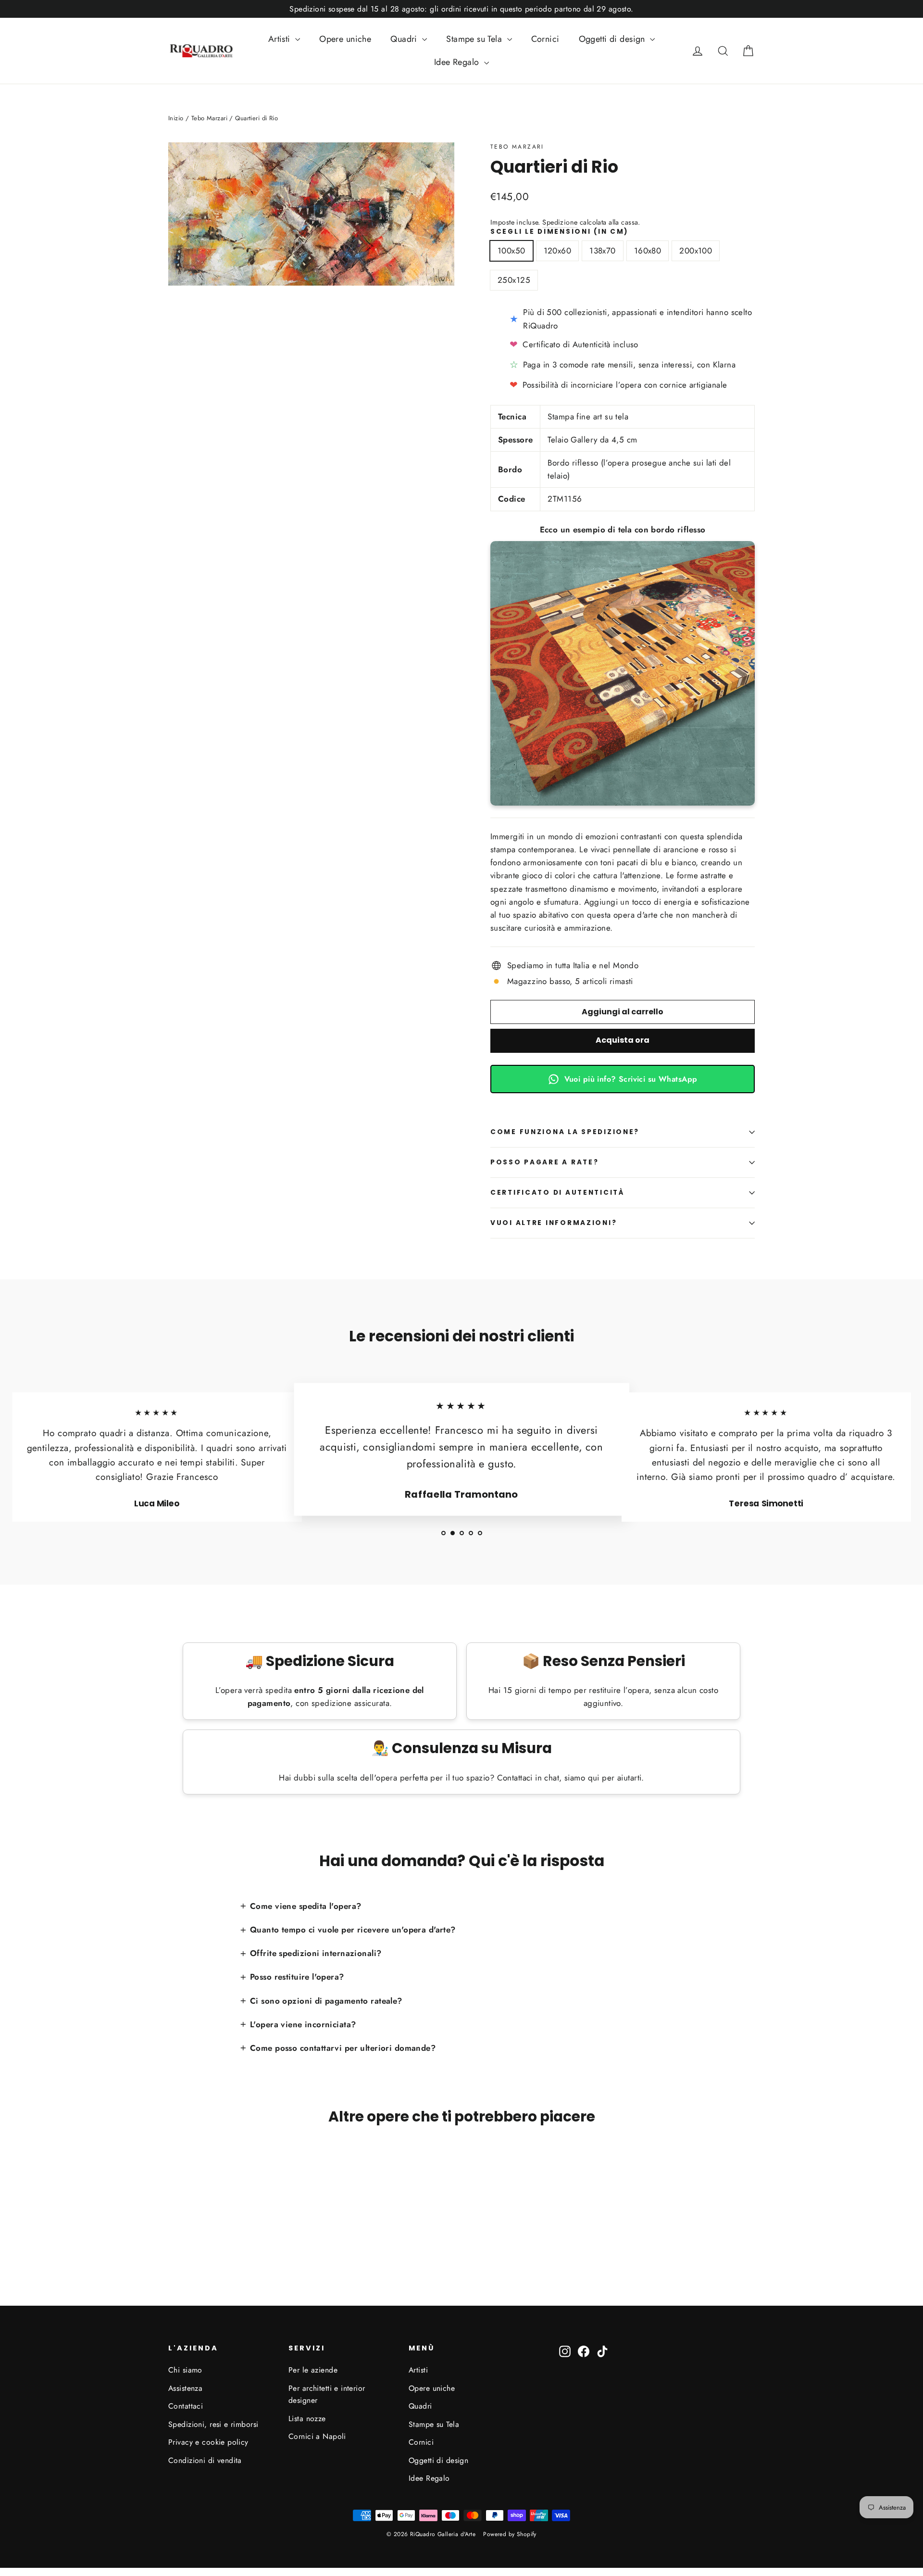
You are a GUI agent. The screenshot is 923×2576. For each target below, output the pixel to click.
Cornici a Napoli (317, 2436)
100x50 (511, 251)
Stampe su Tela (475, 39)
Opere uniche (345, 39)
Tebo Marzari (517, 147)
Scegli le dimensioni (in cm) (560, 232)
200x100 (696, 251)
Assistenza (185, 2388)
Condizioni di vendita (205, 2460)
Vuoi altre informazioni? (554, 1223)
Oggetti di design (613, 39)
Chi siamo (185, 2370)
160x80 (648, 251)
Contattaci (186, 2406)
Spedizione (560, 222)
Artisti (281, 39)
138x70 (603, 251)
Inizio (176, 118)
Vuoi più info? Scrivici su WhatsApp (631, 1079)
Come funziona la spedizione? (565, 1132)
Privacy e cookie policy (208, 2442)
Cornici (545, 39)
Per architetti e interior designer (327, 2394)
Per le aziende (313, 2370)
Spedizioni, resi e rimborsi (213, 2424)
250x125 (514, 280)
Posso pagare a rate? (544, 1162)
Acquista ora (623, 1040)
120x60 (558, 251)
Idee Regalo (458, 62)
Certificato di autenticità (557, 1193)
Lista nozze (307, 2418)
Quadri (405, 39)
